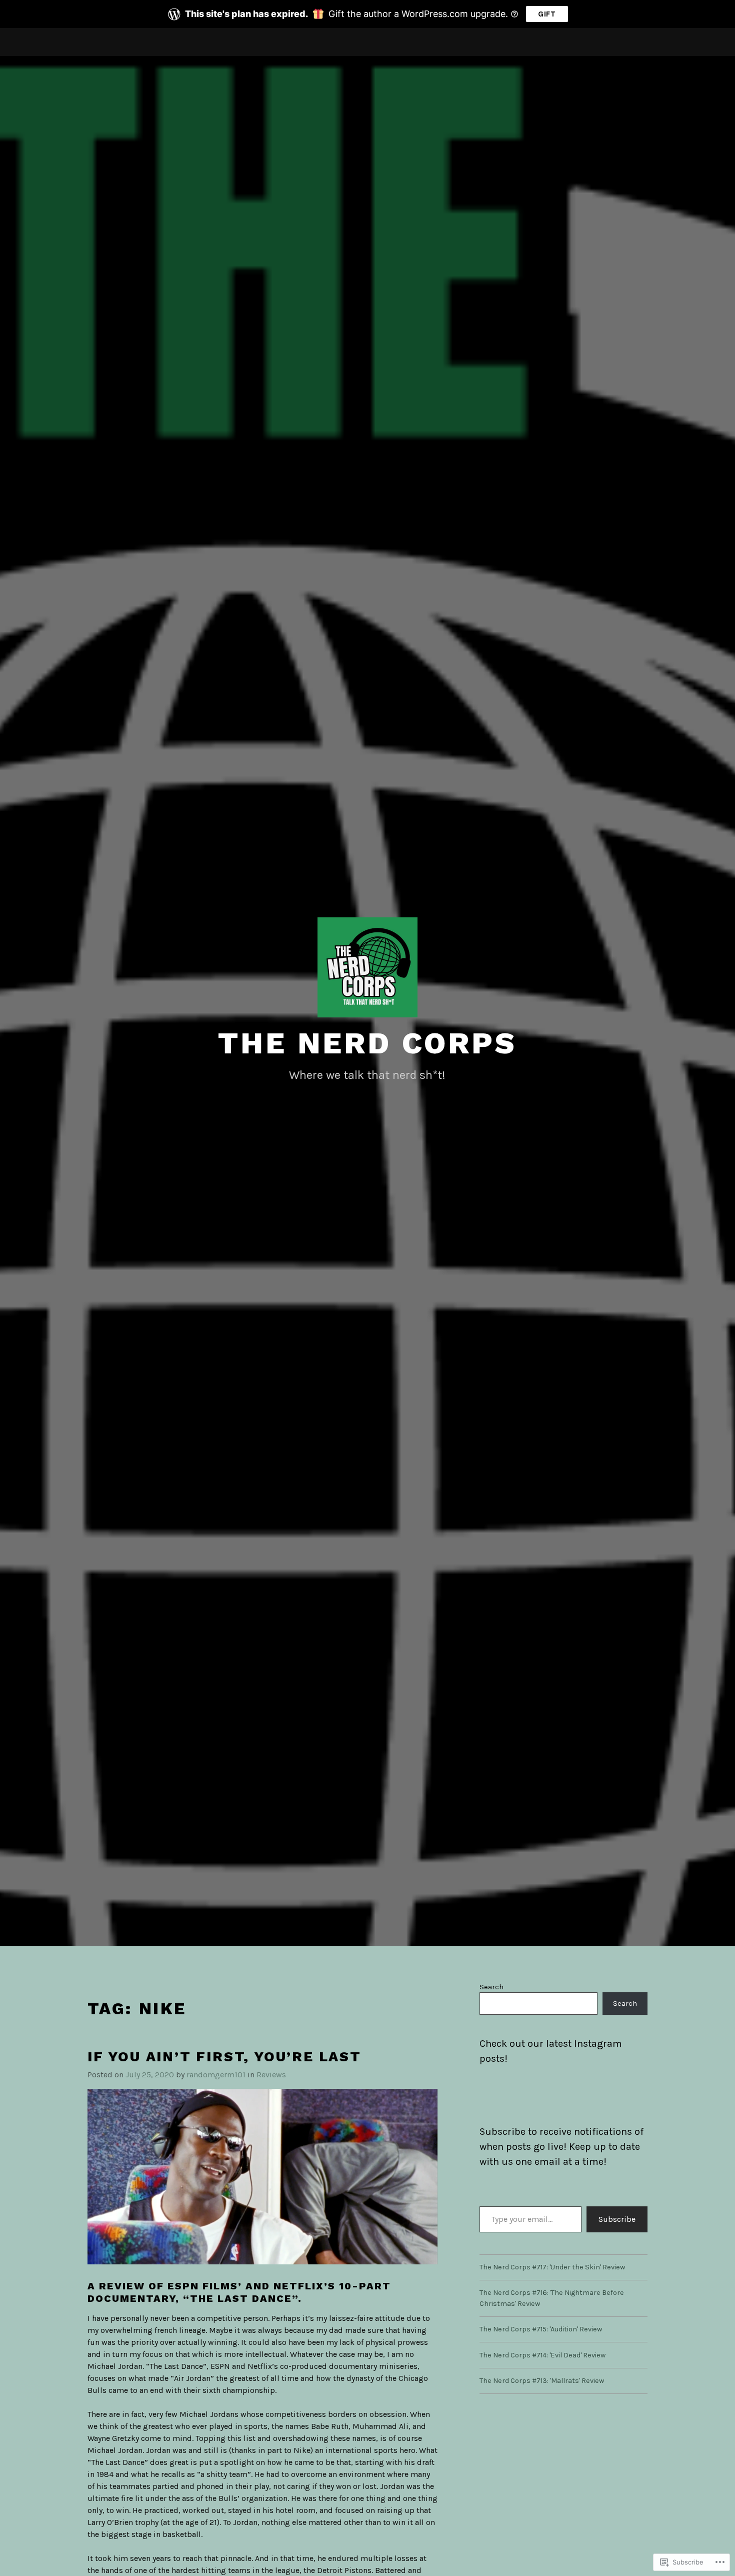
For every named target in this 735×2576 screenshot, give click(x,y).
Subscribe (617, 2219)
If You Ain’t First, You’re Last (224, 2057)
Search (491, 1987)
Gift (547, 14)
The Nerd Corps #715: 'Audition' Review (541, 2329)
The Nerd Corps (367, 1043)
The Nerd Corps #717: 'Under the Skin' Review (552, 2267)
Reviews (271, 2075)
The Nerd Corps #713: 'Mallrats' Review (542, 2381)
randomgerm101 (216, 2075)
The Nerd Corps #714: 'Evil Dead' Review (542, 2355)
